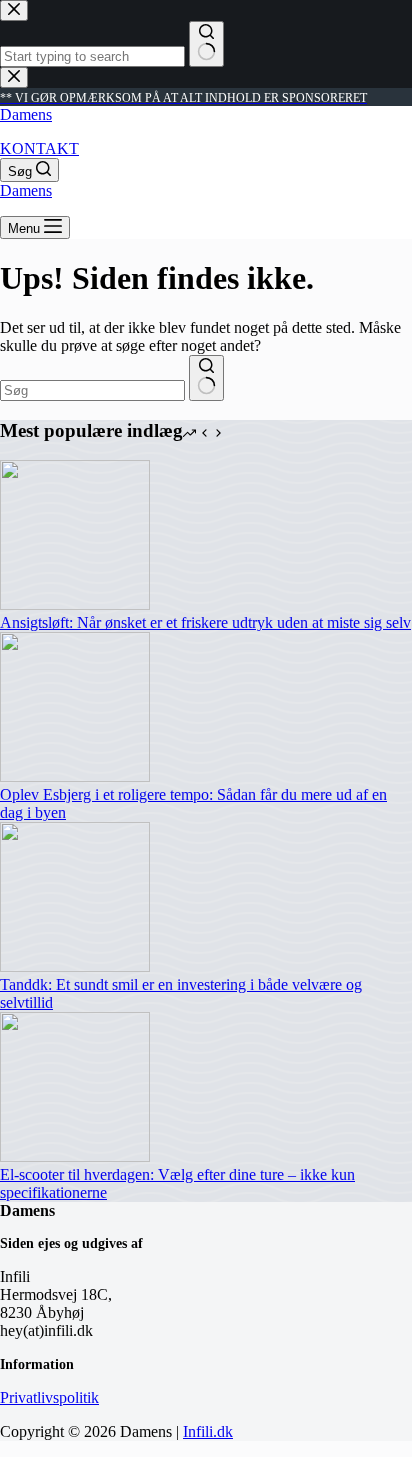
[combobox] (92, 390)
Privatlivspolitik (49, 1397)
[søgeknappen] (206, 378)
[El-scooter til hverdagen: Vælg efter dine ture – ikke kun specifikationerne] (75, 1156)
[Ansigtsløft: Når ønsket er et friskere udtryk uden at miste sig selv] (75, 604)
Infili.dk (208, 1431)
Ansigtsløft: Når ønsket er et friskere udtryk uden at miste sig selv (205, 622)
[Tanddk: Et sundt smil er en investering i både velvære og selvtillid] (75, 966)
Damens (26, 114)
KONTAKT (39, 148)
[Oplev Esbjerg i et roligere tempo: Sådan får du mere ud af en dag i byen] (75, 776)
